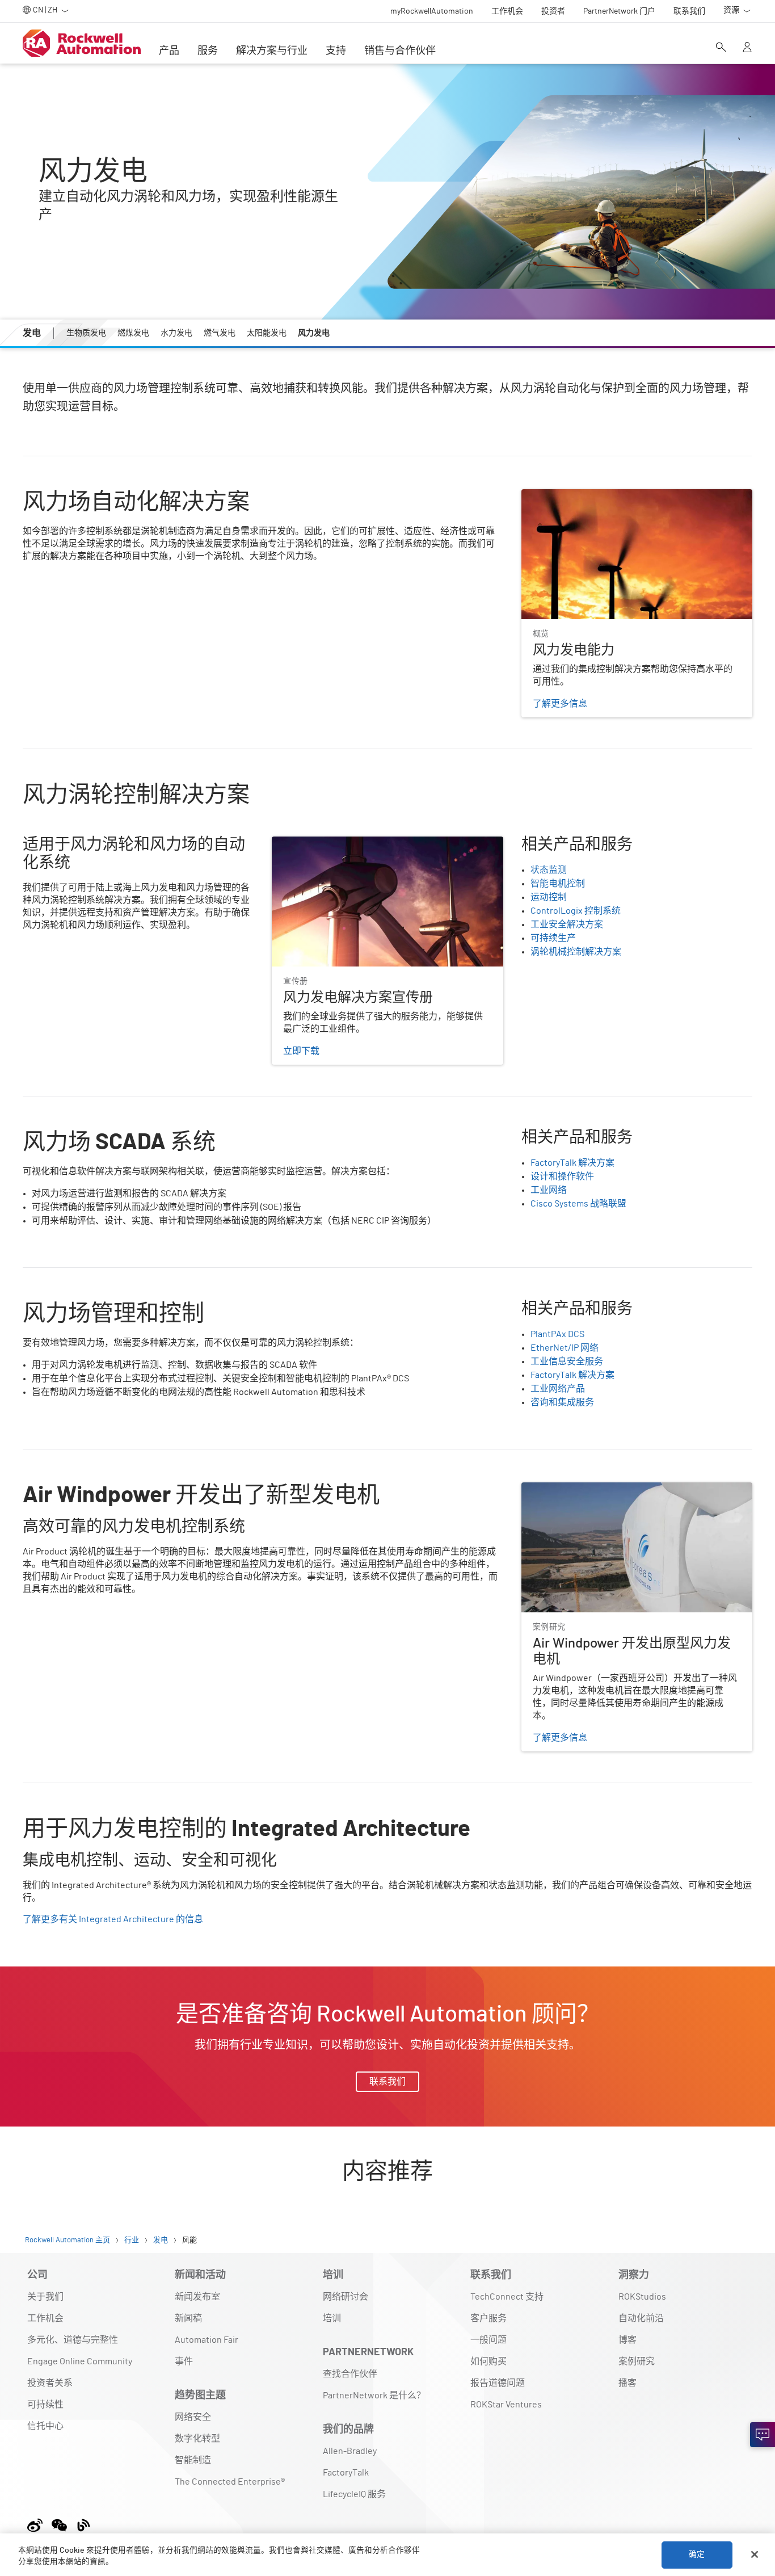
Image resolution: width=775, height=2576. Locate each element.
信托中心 (45, 2426)
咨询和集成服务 (562, 1402)
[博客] (84, 2524)
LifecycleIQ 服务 (354, 2494)
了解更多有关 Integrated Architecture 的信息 (113, 1919)
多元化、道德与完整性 (73, 2340)
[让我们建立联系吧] (763, 2435)
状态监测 (549, 870)
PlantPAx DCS (557, 1334)
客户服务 (488, 2318)
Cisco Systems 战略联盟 (578, 1204)
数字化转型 (197, 2439)
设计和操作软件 (562, 1176)
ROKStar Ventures (506, 2405)
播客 (627, 2383)
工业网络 (549, 1190)
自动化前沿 (641, 2318)
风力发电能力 (549, 496)
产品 (169, 51)
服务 (208, 51)
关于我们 (45, 2297)
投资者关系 (50, 2383)
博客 (627, 2340)
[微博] (37, 2524)
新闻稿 (188, 2318)
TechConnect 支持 (507, 2297)
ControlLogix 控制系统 (576, 911)
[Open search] (721, 48)
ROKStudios (642, 2297)
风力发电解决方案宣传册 (322, 843)
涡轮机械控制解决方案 (576, 952)
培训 (332, 2318)
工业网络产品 (558, 1389)
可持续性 (45, 2405)
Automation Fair (207, 2340)
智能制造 (193, 2460)
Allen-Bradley (350, 2451)
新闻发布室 (197, 2297)
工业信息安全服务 (567, 1361)
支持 (336, 51)
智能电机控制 (558, 884)
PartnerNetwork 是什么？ (374, 2396)
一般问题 (488, 2340)
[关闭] (755, 2554)
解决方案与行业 (272, 51)
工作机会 (45, 2318)
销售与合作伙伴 (400, 51)
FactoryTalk (346, 2473)
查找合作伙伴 (350, 2374)
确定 (697, 2554)
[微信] (59, 2524)
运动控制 (549, 897)
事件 (184, 2361)
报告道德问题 (498, 2383)
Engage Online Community (80, 2361)
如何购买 (488, 2361)
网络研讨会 (346, 2297)
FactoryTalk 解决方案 (572, 1163)
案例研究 (637, 2361)
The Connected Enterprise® (230, 2482)
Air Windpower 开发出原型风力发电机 (597, 1489)
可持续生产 (553, 938)
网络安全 (193, 2417)
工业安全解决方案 (567, 924)
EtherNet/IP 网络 (565, 1348)
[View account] (747, 48)
